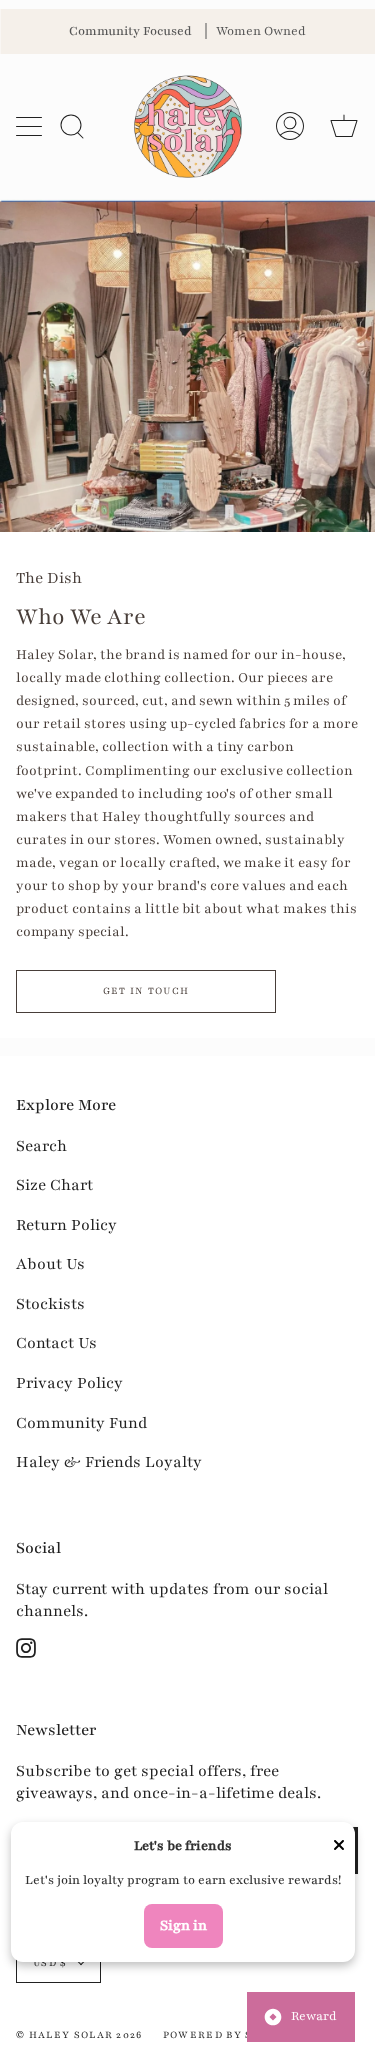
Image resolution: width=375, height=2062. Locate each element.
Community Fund (81, 1423)
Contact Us (56, 1343)
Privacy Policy (69, 1383)
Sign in (183, 1925)
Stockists (50, 1304)
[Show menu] (31, 126)
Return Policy (66, 1225)
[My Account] (290, 126)
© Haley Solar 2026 (79, 2034)
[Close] (339, 1847)
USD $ (50, 1962)
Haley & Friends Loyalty (109, 1462)
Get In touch (146, 990)
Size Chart (54, 1185)
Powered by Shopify (231, 2034)
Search (41, 1146)
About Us (50, 1264)
